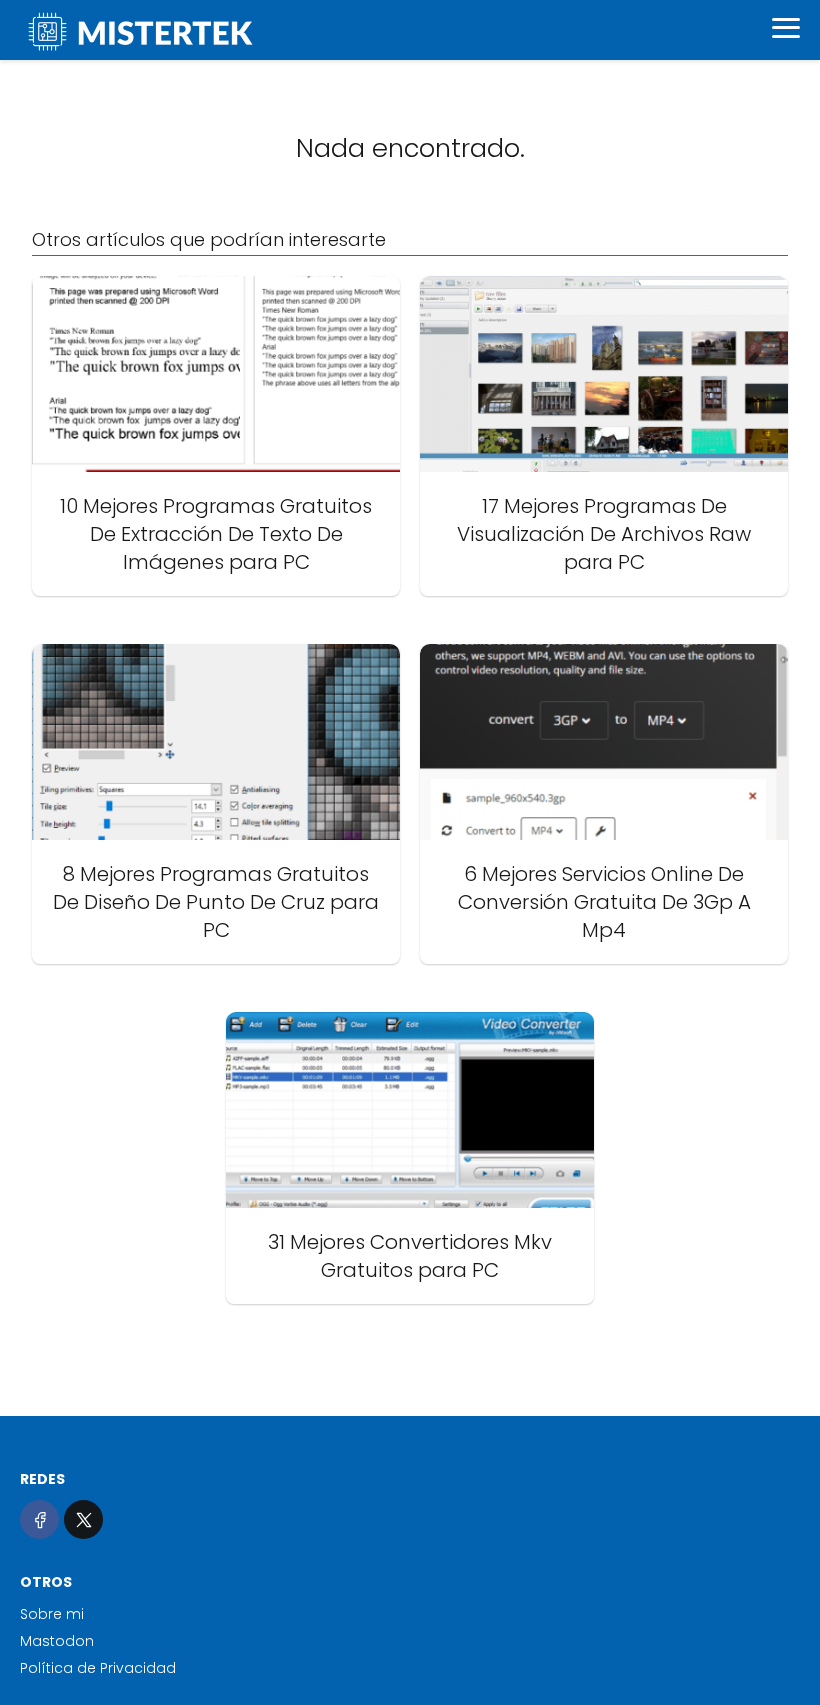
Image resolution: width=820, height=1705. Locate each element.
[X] (83, 1519)
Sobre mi (52, 1614)
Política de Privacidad (98, 1668)
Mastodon (57, 1641)
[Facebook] (39, 1519)
